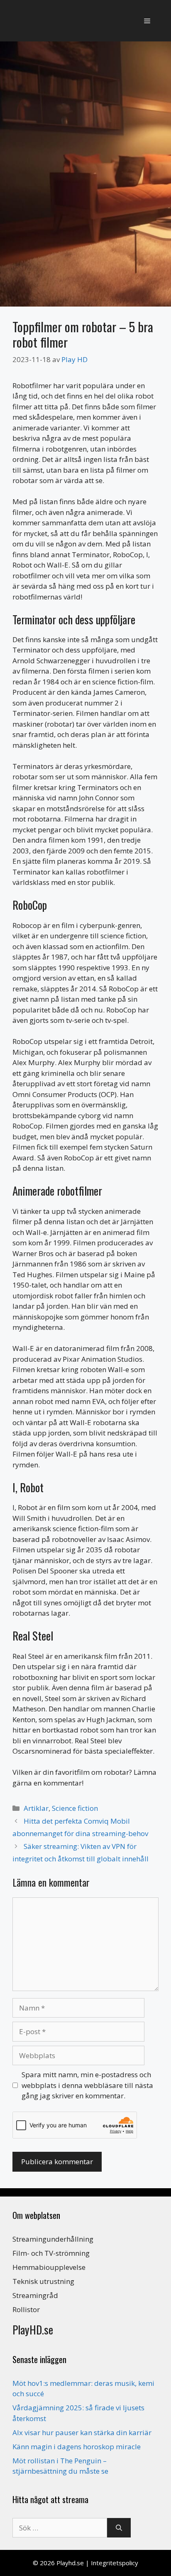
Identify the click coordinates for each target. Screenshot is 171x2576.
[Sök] (119, 2528)
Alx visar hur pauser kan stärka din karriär (82, 2432)
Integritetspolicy (115, 2563)
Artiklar (36, 1808)
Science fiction (75, 1808)
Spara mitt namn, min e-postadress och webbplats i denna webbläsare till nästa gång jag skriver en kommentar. (87, 2085)
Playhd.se (70, 2563)
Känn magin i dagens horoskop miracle (77, 2447)
